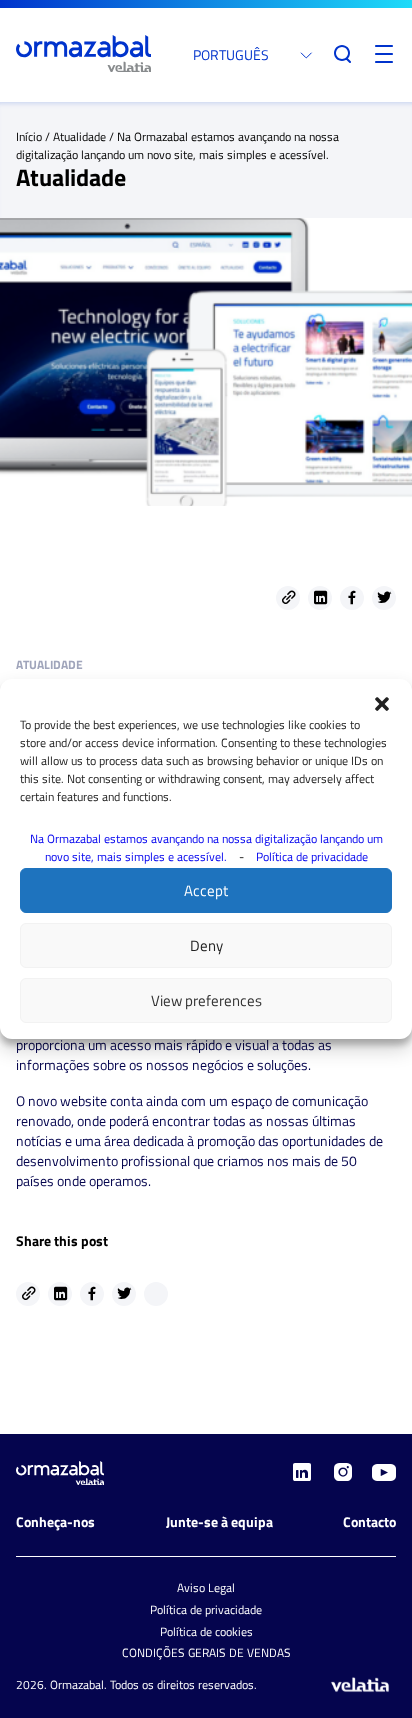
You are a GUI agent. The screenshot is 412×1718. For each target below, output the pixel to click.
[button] (382, 704)
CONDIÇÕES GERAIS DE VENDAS (206, 1652)
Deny (206, 945)
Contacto (369, 1521)
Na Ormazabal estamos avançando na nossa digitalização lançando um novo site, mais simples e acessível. (206, 847)
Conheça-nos (55, 1521)
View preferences (206, 1000)
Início (29, 136)
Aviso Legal (206, 1587)
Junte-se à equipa (219, 1521)
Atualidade (79, 136)
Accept (206, 890)
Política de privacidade (312, 856)
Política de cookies (206, 1631)
